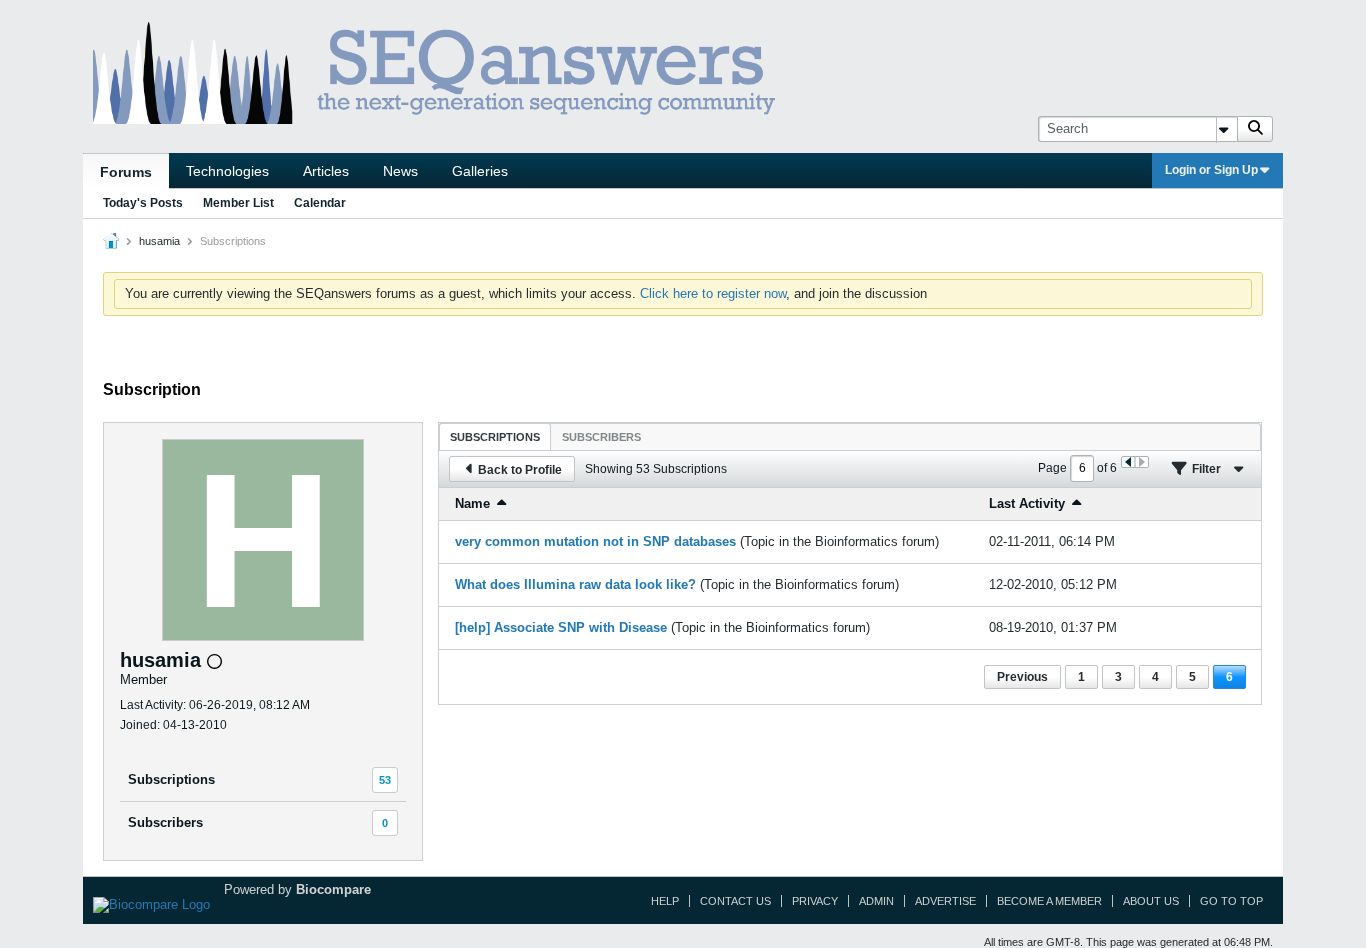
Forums (126, 172)
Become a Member (1049, 901)
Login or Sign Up (1211, 170)
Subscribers (165, 822)
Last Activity (1027, 503)
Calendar (320, 203)
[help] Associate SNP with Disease (561, 627)
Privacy (815, 901)
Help (665, 901)
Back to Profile (520, 470)
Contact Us (735, 901)
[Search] (1255, 129)
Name (472, 503)
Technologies (227, 171)
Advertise (945, 901)
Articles (326, 171)
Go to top (1231, 901)
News (400, 171)
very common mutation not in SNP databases (595, 541)
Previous (1022, 677)
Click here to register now (713, 293)
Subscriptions (171, 779)
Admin (876, 901)
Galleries (480, 171)
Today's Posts (143, 203)
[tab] (495, 436)
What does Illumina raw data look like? (575, 584)
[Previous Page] (1128, 462)
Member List (238, 203)
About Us (1151, 901)
